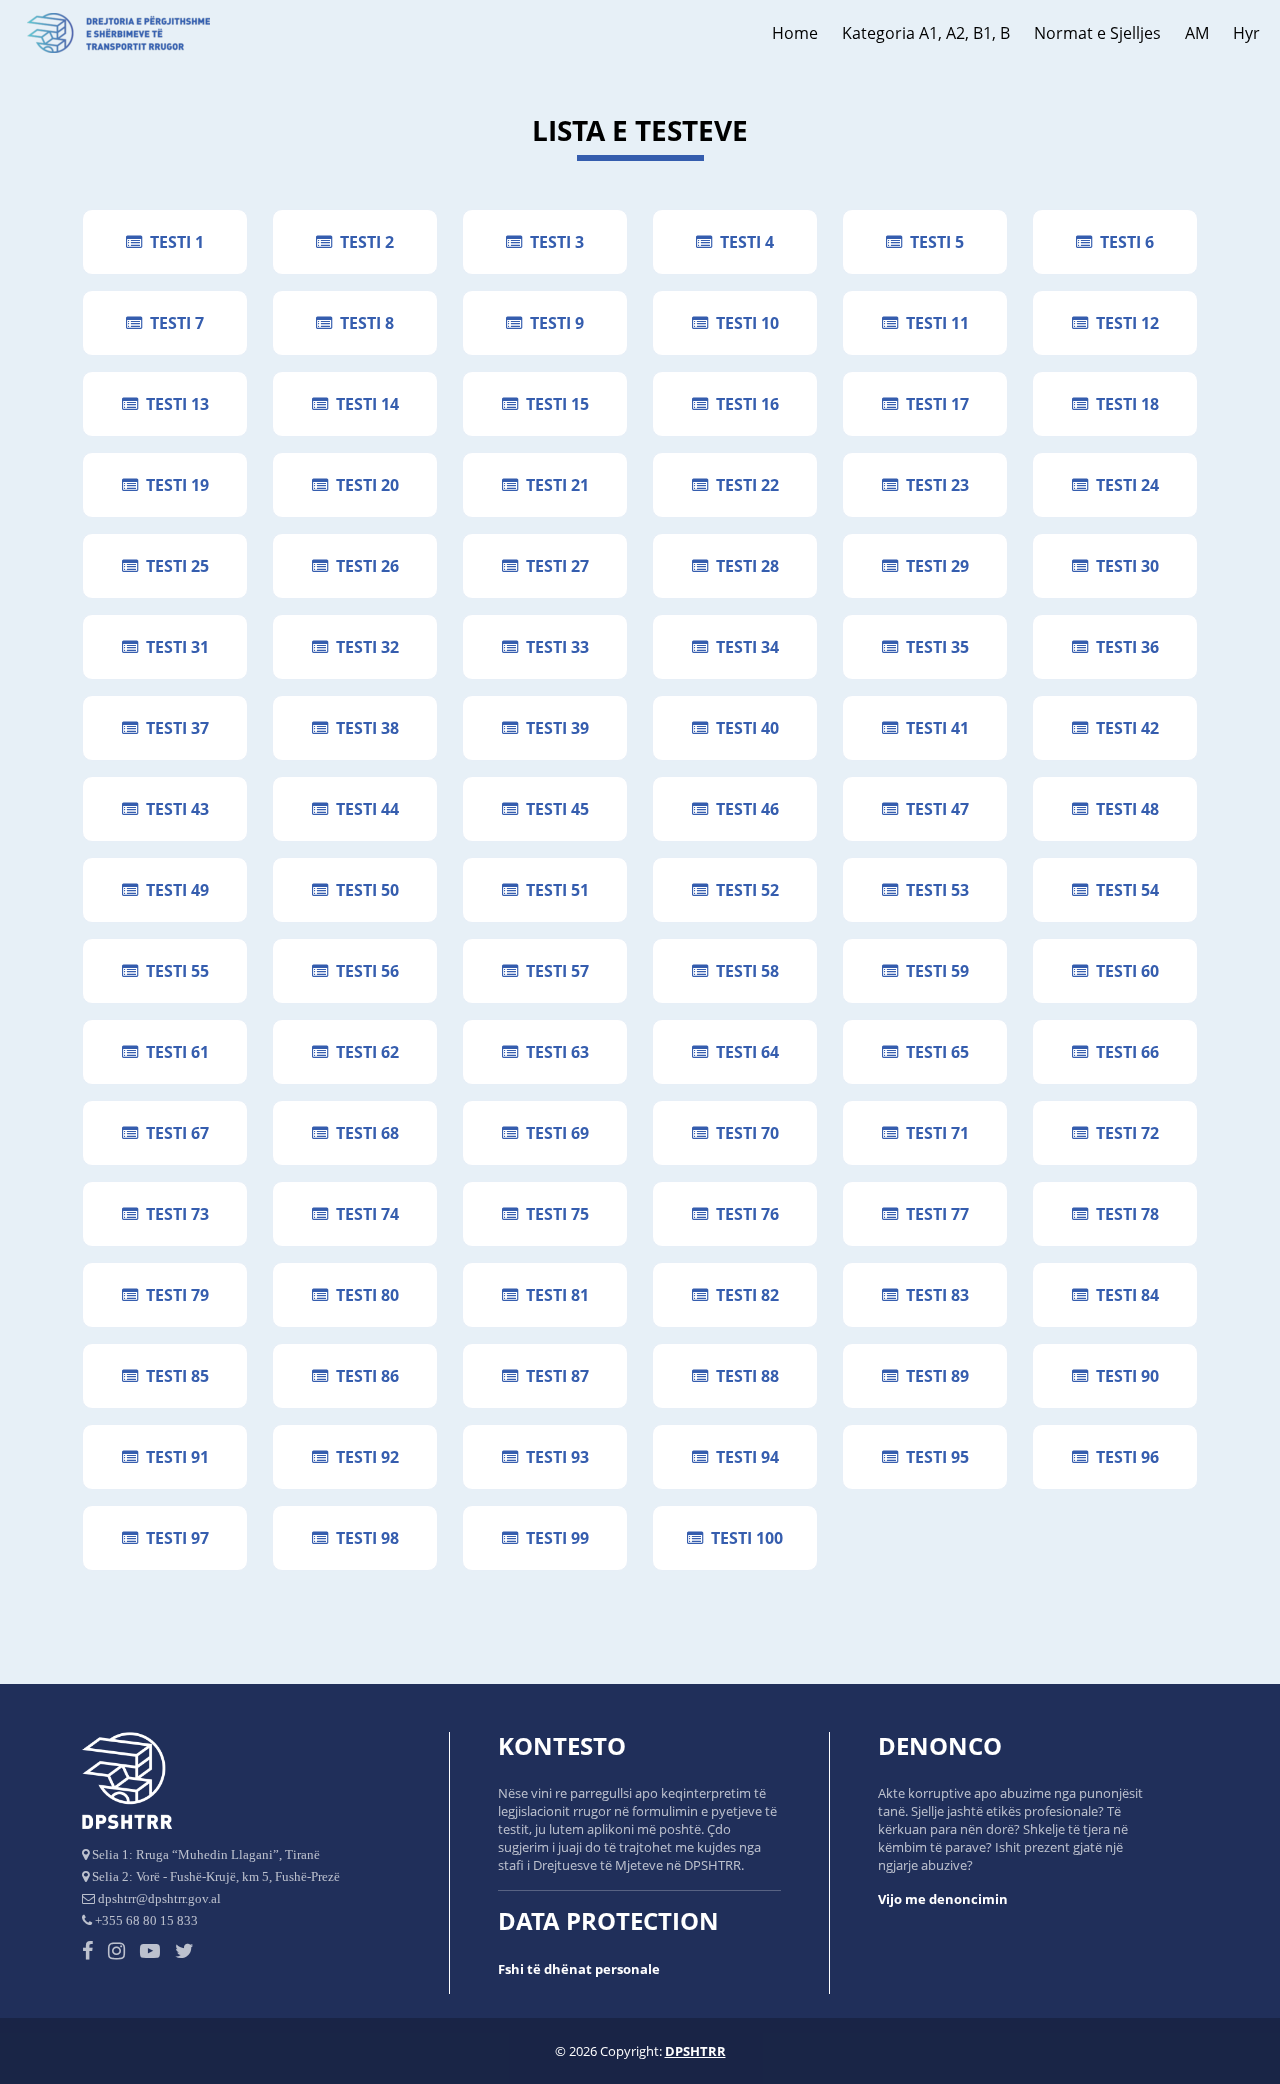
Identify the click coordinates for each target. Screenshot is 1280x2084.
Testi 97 (173, 1538)
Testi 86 (363, 1376)
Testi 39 (553, 728)
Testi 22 (743, 485)
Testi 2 (363, 242)
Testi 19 (173, 485)
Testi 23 (933, 485)
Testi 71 (933, 1133)
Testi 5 (933, 242)
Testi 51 (553, 890)
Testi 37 (173, 728)
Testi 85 (173, 1376)
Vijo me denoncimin (943, 1899)
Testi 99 (553, 1538)
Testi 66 (1123, 1052)
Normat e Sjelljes (1097, 33)
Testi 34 (743, 647)
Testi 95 (933, 1457)
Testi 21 (553, 485)
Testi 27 (553, 566)
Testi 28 (743, 566)
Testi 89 (933, 1376)
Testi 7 (173, 323)
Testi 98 (363, 1538)
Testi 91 (173, 1457)
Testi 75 (553, 1214)
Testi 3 (553, 242)
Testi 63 (553, 1052)
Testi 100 (743, 1538)
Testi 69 (553, 1133)
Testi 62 (363, 1052)
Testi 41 (933, 728)
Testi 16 (743, 404)
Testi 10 (743, 323)
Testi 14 (363, 404)
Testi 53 (933, 890)
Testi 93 (553, 1457)
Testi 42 (1123, 728)
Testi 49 (173, 890)
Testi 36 (1123, 647)
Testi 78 (1123, 1214)
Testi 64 (743, 1052)
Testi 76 (743, 1214)
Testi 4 (743, 242)
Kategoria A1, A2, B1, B (926, 33)
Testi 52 (743, 890)
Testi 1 (173, 242)
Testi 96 (1123, 1457)
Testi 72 (1123, 1133)
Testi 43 (173, 809)
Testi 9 (553, 323)
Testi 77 (933, 1214)
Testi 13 (173, 404)
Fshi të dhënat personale (579, 1969)
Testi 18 (1123, 404)
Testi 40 (743, 728)
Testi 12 (1123, 323)
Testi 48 (1123, 809)
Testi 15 (553, 404)
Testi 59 (933, 971)
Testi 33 (553, 647)
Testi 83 (933, 1295)
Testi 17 (933, 404)
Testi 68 (363, 1133)
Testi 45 (553, 809)
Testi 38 (363, 728)
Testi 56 (363, 971)
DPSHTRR (695, 2051)
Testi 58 (743, 971)
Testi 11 (933, 323)
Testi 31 (173, 647)
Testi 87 (553, 1376)
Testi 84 (1123, 1295)
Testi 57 (553, 971)
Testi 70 (743, 1133)
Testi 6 (1123, 242)
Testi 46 (743, 809)
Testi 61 (173, 1052)
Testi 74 (363, 1214)
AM (1197, 33)
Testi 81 (553, 1295)
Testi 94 (743, 1457)
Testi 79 (173, 1295)
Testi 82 (743, 1295)
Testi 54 (1123, 890)
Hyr (1246, 33)
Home (795, 33)
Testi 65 (933, 1052)
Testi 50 (363, 890)
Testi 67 (173, 1133)
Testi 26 (363, 566)
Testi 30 (1123, 566)
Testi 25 (173, 566)
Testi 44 (363, 809)
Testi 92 (363, 1457)
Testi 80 (363, 1295)
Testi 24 (1123, 485)
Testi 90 (1123, 1376)
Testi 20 (363, 485)
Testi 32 (363, 647)
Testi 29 (933, 566)
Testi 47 (933, 809)
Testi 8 (363, 323)
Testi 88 (743, 1376)
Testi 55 (173, 971)
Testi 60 (1123, 971)
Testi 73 (173, 1214)
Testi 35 (933, 647)
